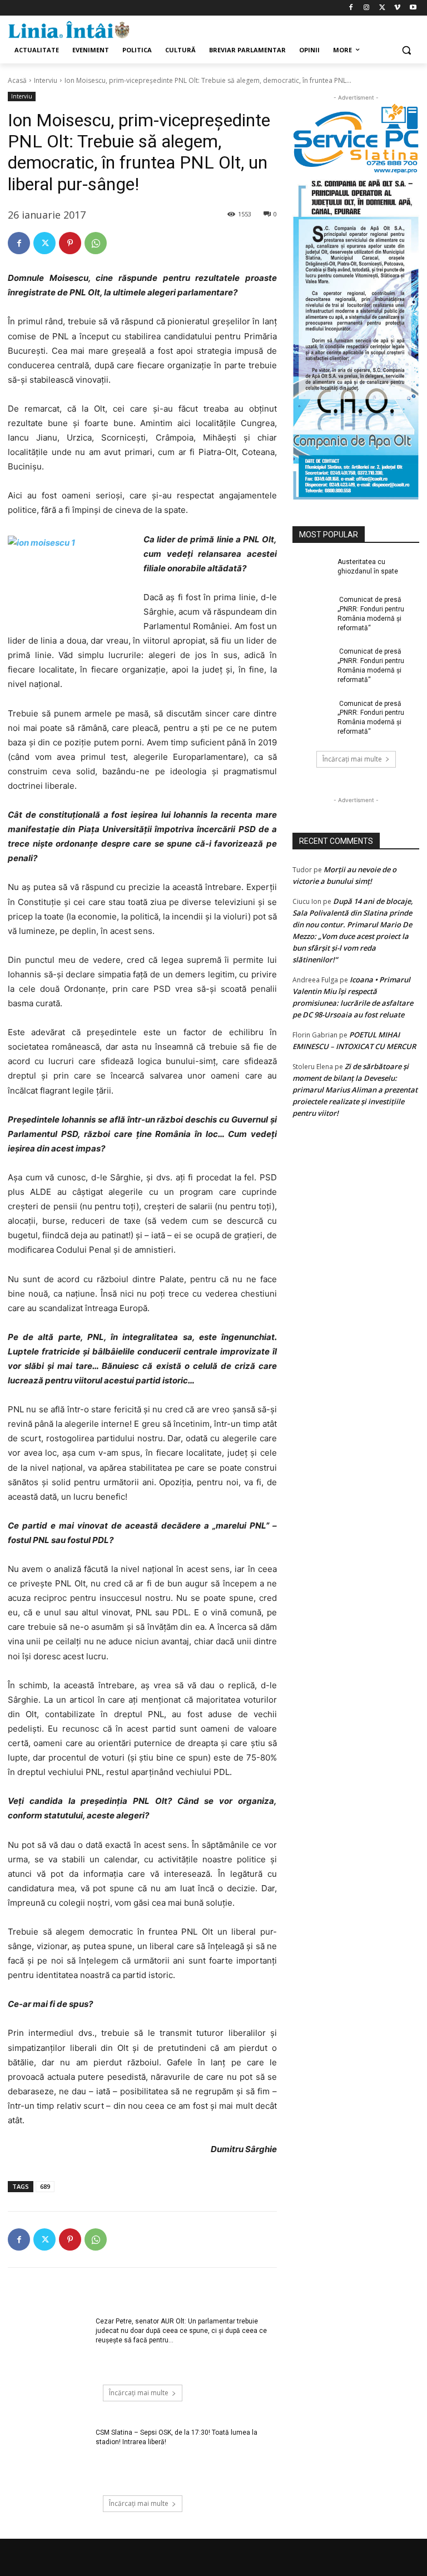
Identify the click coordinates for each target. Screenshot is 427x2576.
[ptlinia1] (356, 139)
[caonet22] (356, 337)
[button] (406, 50)
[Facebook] (351, 8)
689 (45, 2186)
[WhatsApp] (96, 243)
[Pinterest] (70, 243)
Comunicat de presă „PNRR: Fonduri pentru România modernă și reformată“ (371, 614)
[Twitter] (382, 8)
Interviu (46, 80)
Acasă (17, 80)
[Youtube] (413, 8)
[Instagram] (367, 8)
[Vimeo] (397, 8)
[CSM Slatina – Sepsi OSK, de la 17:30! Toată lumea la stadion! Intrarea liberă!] (48, 2456)
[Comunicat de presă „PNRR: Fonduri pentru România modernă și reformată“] (311, 609)
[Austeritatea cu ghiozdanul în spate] (311, 571)
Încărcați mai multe (139, 2393)
